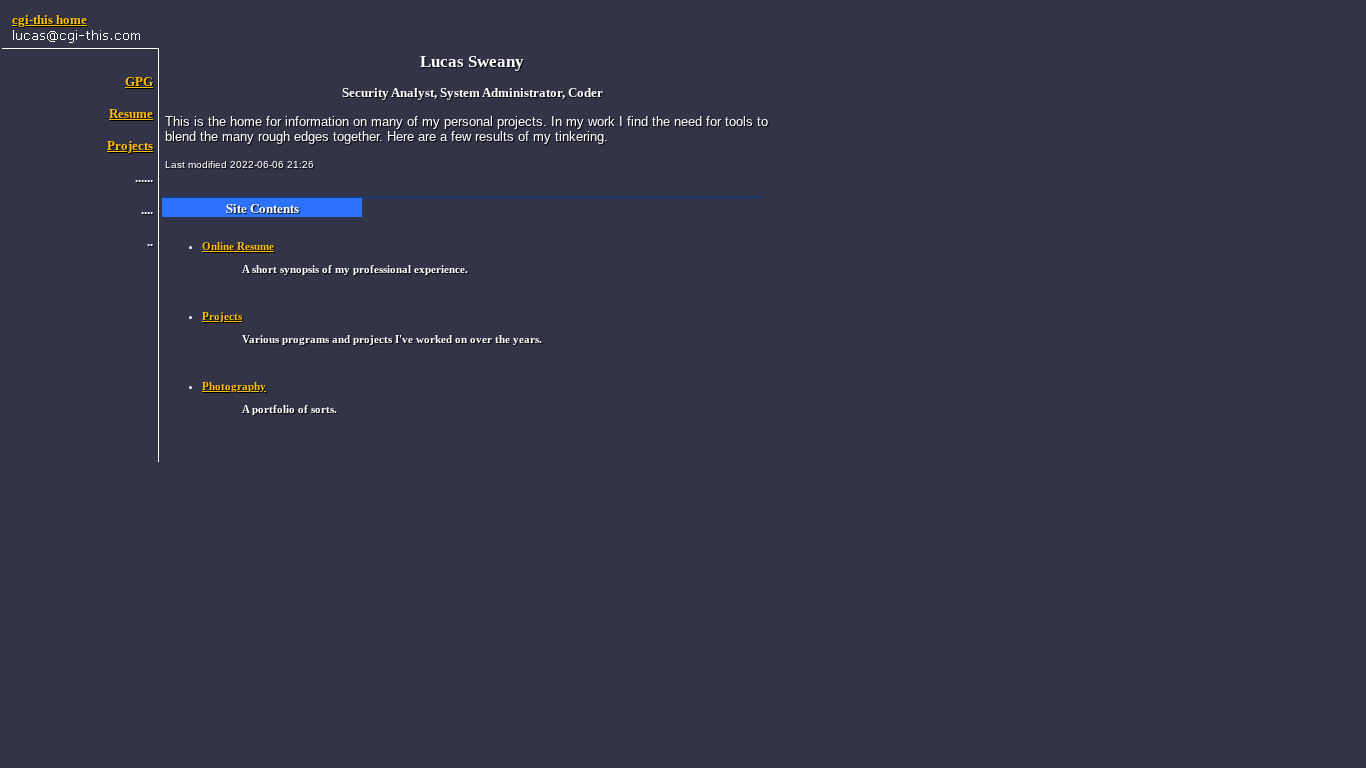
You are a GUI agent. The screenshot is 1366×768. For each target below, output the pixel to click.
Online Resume (238, 246)
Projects (130, 145)
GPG (139, 81)
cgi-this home (49, 19)
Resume (131, 113)
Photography (234, 386)
